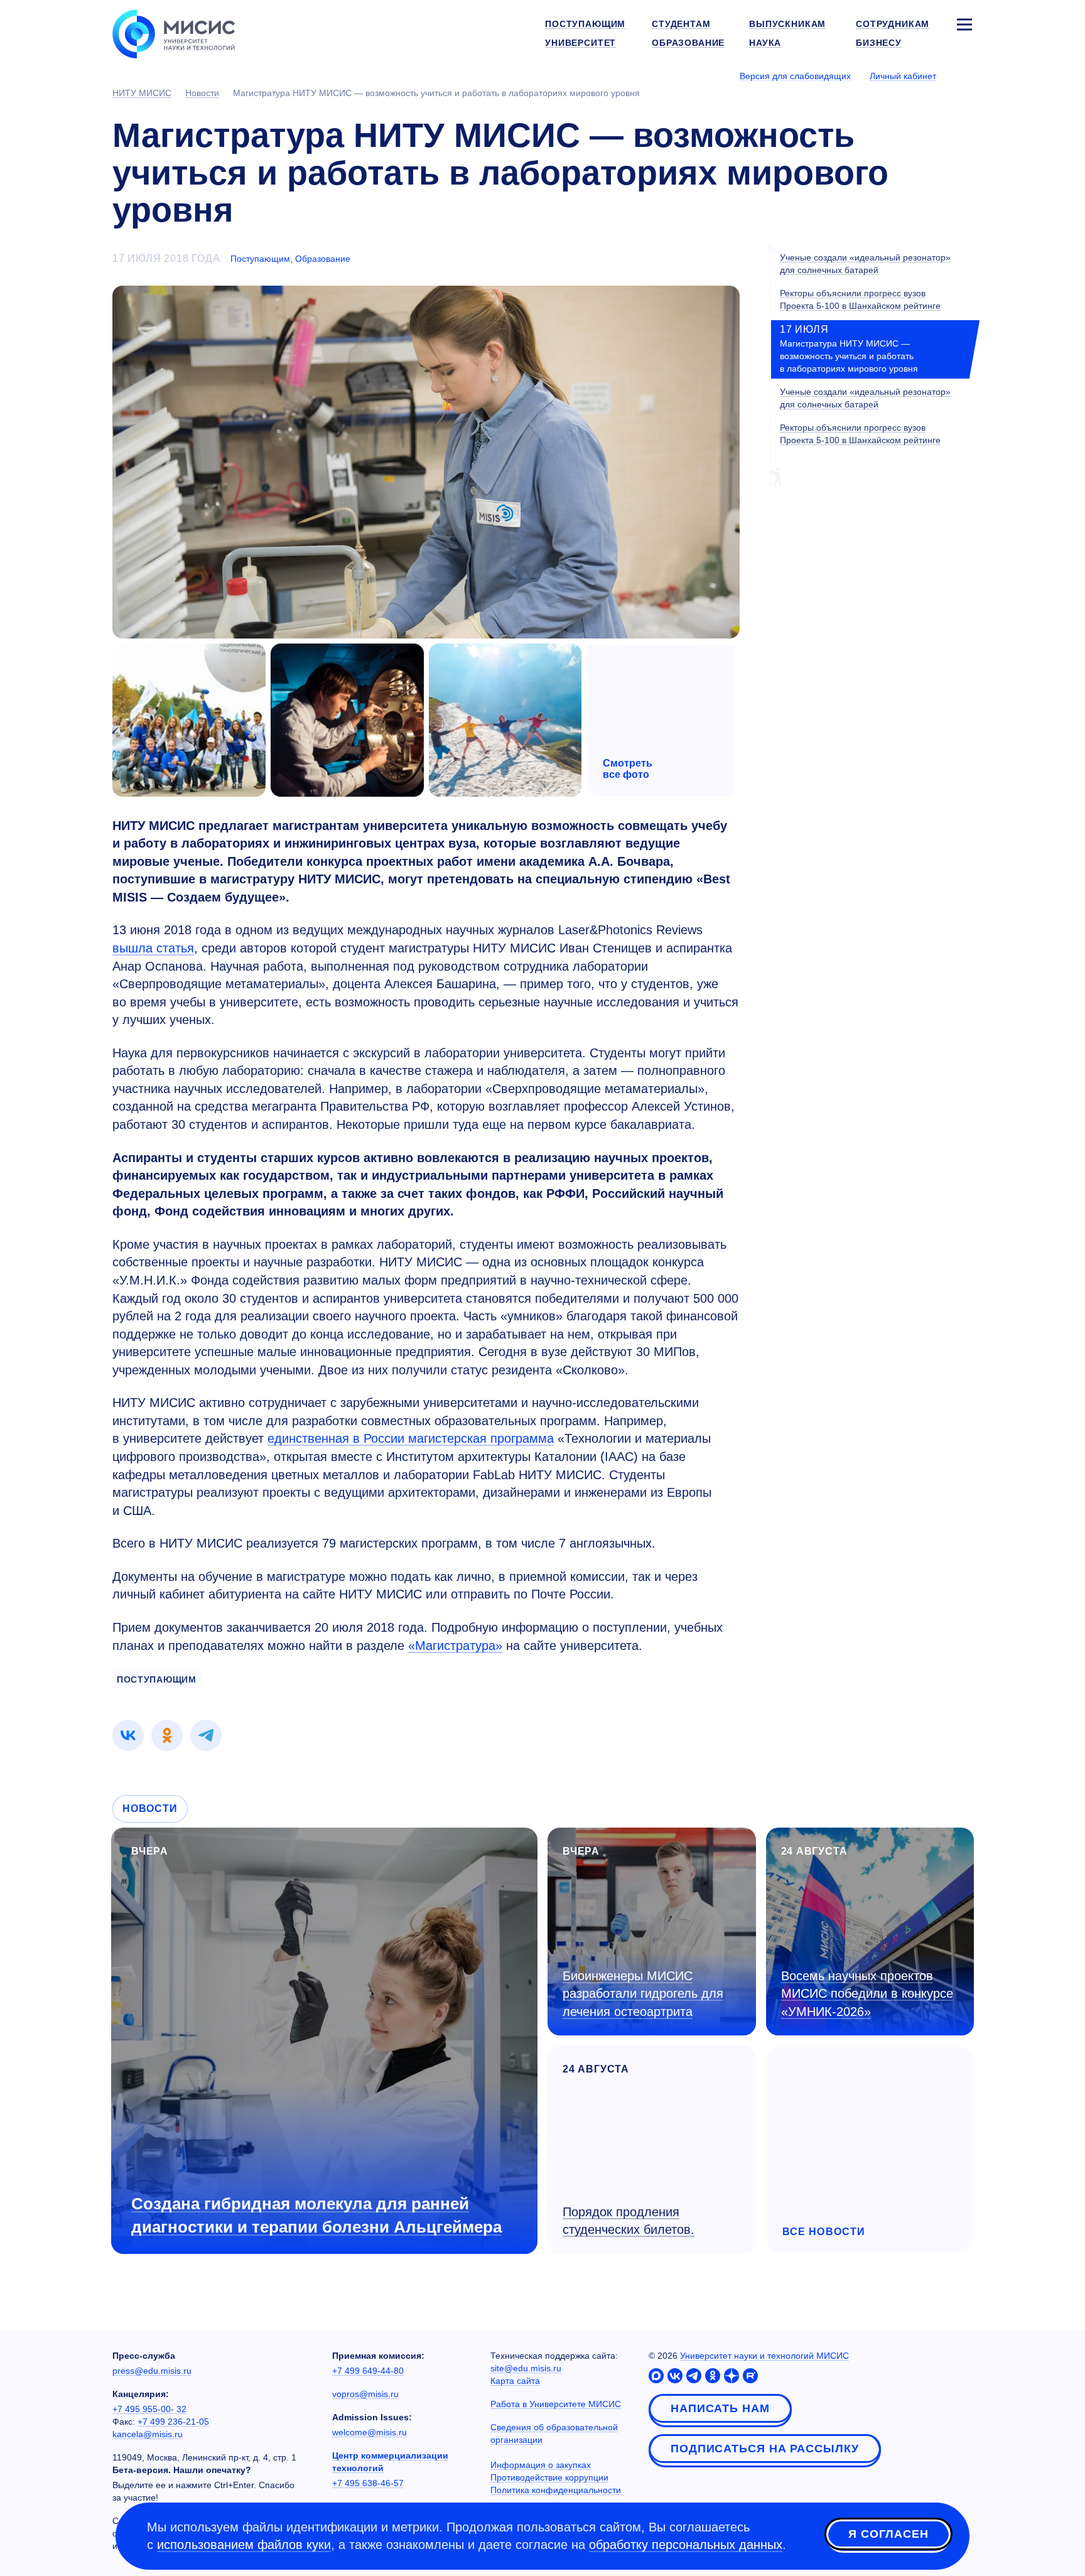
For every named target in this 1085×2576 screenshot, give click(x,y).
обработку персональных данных (686, 2545)
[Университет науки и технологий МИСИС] (174, 33)
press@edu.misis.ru (152, 2371)
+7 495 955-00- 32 (149, 2409)
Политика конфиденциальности (556, 2490)
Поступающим (260, 259)
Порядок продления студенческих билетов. (629, 2221)
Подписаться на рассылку (765, 2449)
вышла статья (153, 948)
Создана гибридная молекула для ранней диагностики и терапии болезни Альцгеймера (316, 2215)
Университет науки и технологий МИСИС (764, 2356)
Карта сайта (515, 2381)
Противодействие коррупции (549, 2477)
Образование (323, 259)
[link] (128, 1735)
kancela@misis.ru (148, 2434)
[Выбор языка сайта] (964, 75)
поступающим (157, 1679)
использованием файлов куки (244, 2545)
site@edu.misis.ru (526, 2368)
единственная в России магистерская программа (411, 1438)
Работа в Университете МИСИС (556, 2404)
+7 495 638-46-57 (368, 2483)
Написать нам (720, 2408)
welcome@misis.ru (370, 2432)
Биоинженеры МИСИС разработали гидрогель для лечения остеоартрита (643, 1994)
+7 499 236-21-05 (173, 2422)
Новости (150, 1808)
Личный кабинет (903, 76)
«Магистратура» (455, 1646)
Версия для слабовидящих (795, 76)
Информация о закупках (541, 2465)
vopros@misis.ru (365, 2394)
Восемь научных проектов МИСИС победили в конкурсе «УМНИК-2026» (867, 1994)
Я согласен (888, 2534)
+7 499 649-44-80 (368, 2371)
